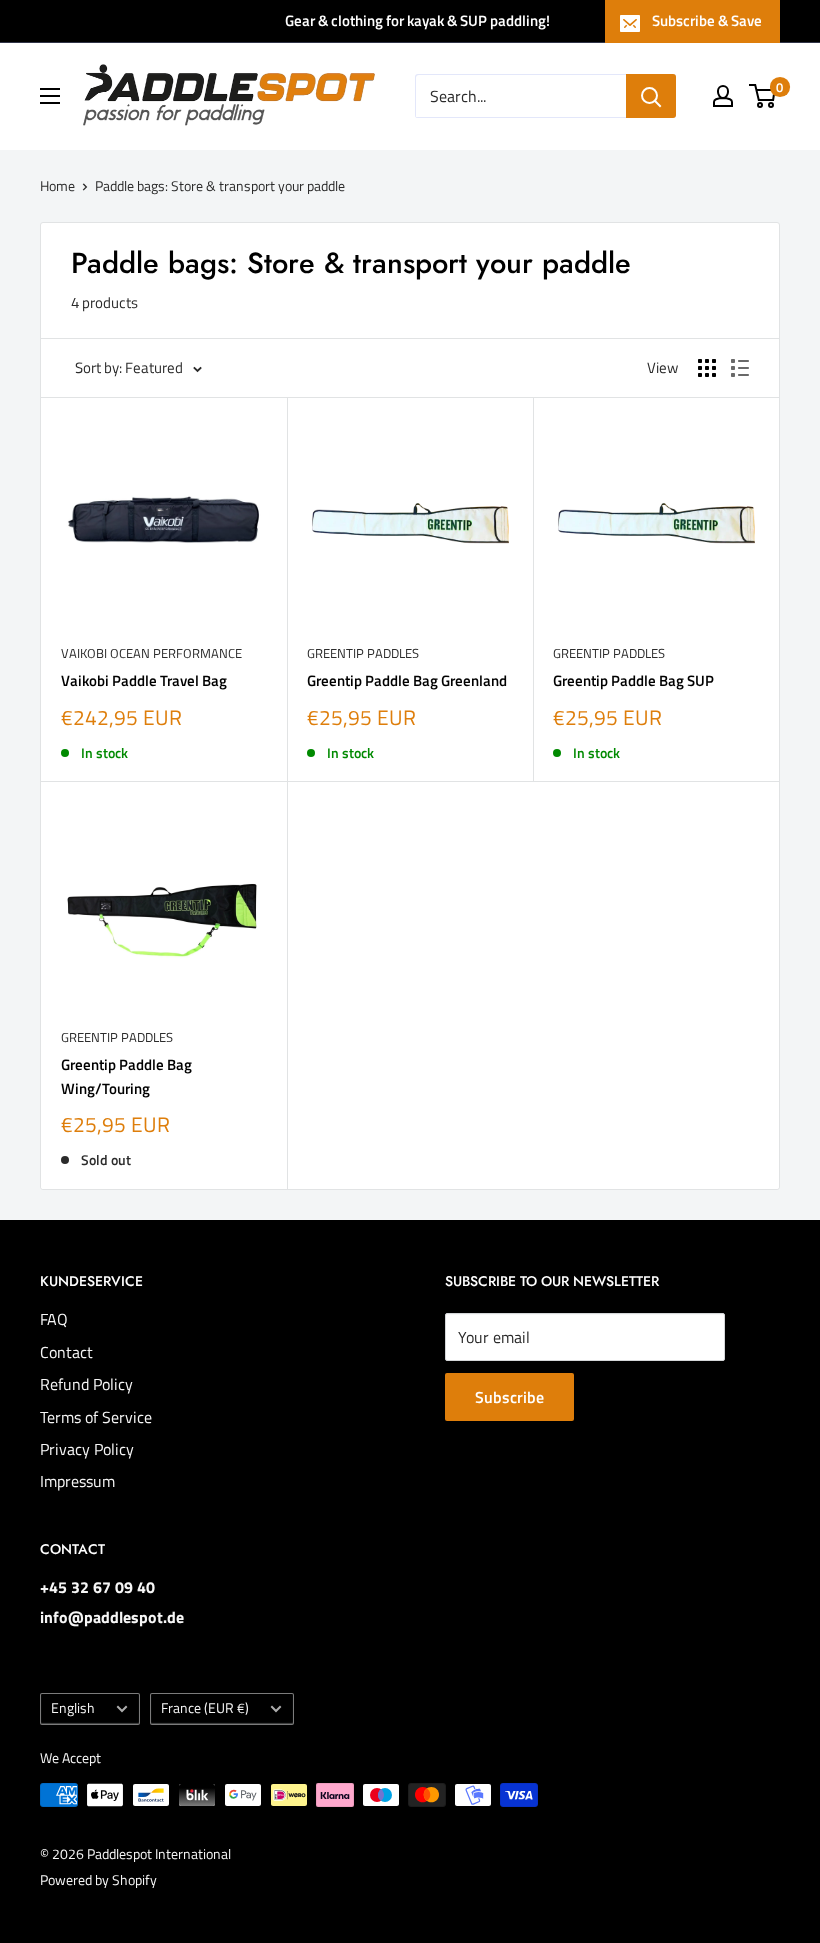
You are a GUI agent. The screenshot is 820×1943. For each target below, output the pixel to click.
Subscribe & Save (707, 20)
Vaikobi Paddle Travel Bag (144, 680)
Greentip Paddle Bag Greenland (407, 680)
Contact (66, 1352)
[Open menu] (50, 96)
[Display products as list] (740, 368)
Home (57, 185)
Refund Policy (86, 1384)
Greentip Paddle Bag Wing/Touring (126, 1076)
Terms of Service (96, 1417)
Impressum (77, 1481)
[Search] (651, 96)
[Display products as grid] (707, 368)
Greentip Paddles (363, 653)
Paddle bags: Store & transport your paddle (220, 185)
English (73, 1708)
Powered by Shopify (98, 1879)
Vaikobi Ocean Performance (151, 653)
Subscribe (509, 1397)
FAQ (54, 1319)
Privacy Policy (87, 1449)
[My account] (723, 96)
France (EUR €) (205, 1708)
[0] (763, 96)
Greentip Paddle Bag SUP (633, 680)
